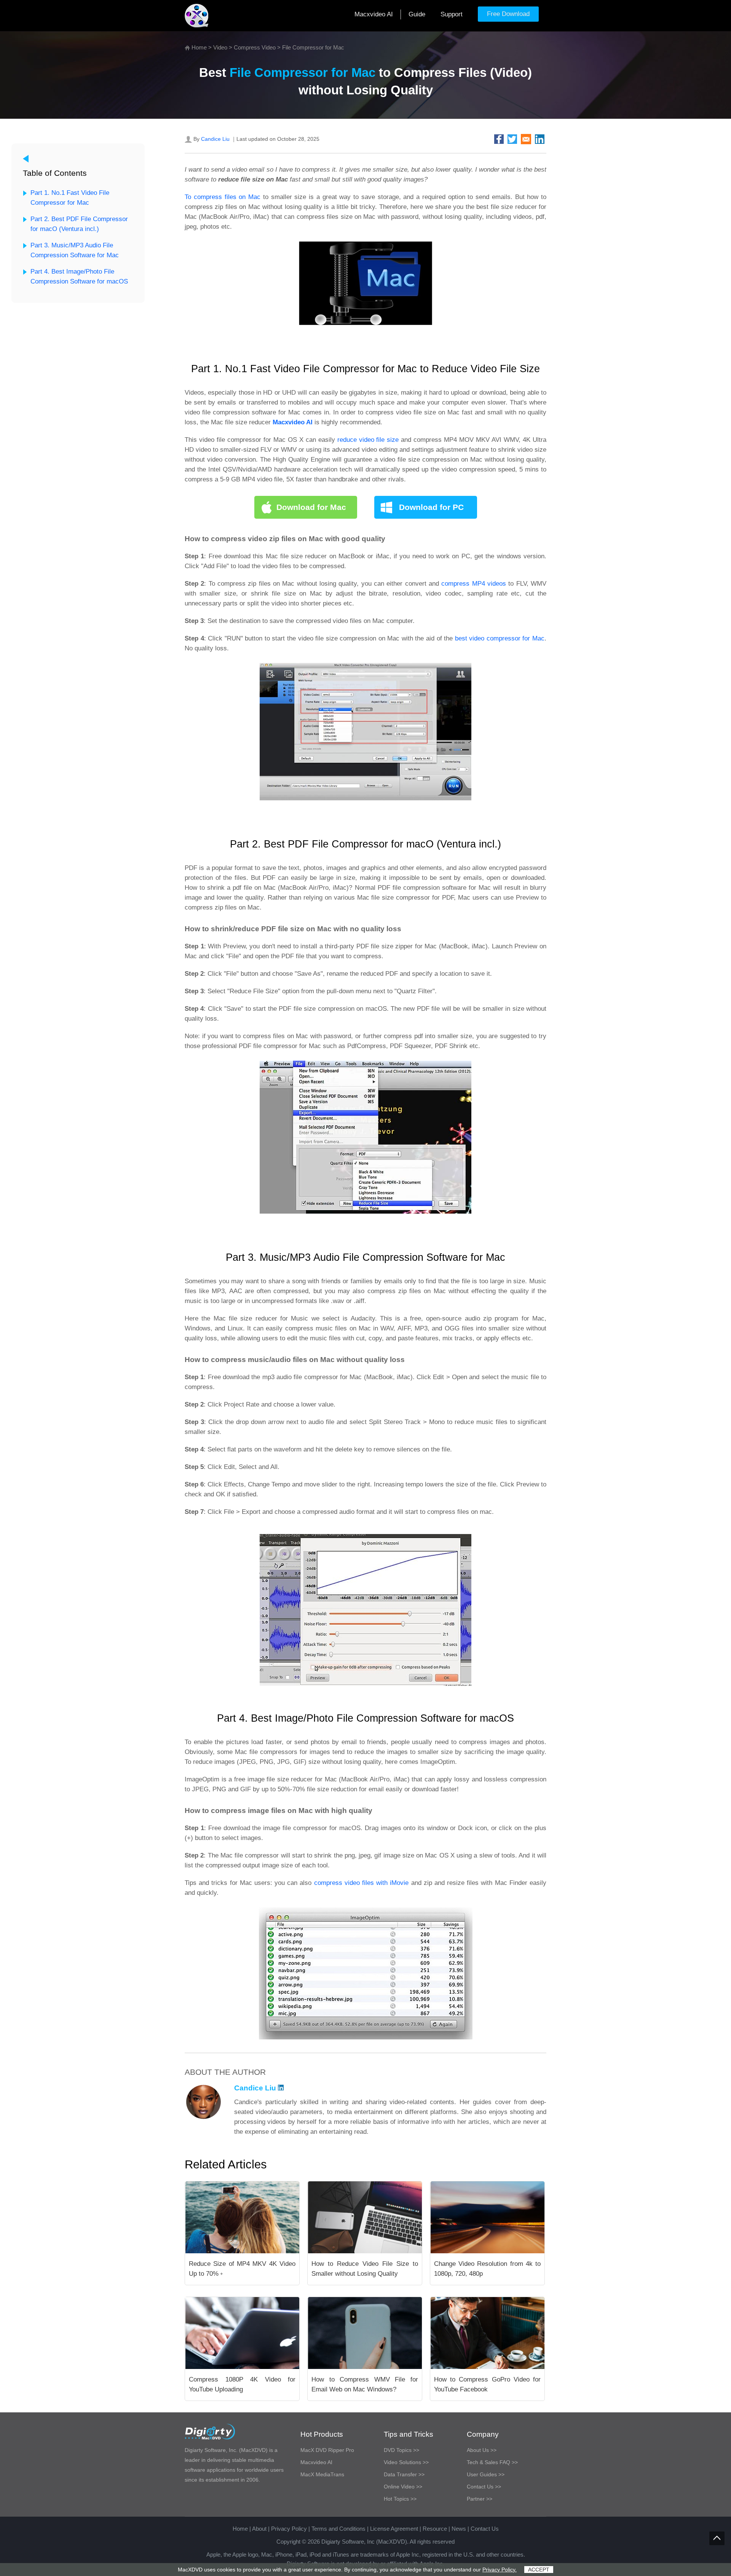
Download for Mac (311, 507)
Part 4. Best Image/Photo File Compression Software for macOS (79, 276)
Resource (435, 2529)
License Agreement (394, 2529)
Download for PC (431, 507)
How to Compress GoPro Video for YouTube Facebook (487, 2384)
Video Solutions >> (406, 2462)
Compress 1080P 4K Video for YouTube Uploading (242, 2384)
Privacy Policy (289, 2529)
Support (452, 14)
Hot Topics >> (400, 2499)
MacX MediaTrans (322, 2474)
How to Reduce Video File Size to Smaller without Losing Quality (365, 2269)
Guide (417, 14)
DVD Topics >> (401, 2450)
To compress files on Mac (223, 197)
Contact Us (485, 2529)
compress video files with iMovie (362, 1883)
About (259, 2529)
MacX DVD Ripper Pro (327, 2450)
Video (220, 47)
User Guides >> (486, 2474)
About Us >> (482, 2450)
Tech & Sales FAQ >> (492, 2462)
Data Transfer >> (404, 2474)
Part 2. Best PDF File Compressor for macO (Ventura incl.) (79, 224)
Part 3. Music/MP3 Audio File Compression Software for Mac (75, 250)
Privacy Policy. (500, 2570)
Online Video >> (403, 2487)
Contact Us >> (484, 2487)
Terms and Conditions (338, 2529)
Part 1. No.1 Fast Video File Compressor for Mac (70, 198)
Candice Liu (215, 139)
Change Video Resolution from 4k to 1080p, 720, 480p (487, 2269)
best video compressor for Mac (500, 638)
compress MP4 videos (474, 584)
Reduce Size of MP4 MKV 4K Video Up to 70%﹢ (242, 2269)
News (459, 2529)
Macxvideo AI (374, 14)
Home (199, 47)
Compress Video (255, 47)
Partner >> (480, 2499)
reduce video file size (368, 440)
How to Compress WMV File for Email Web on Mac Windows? (365, 2384)
